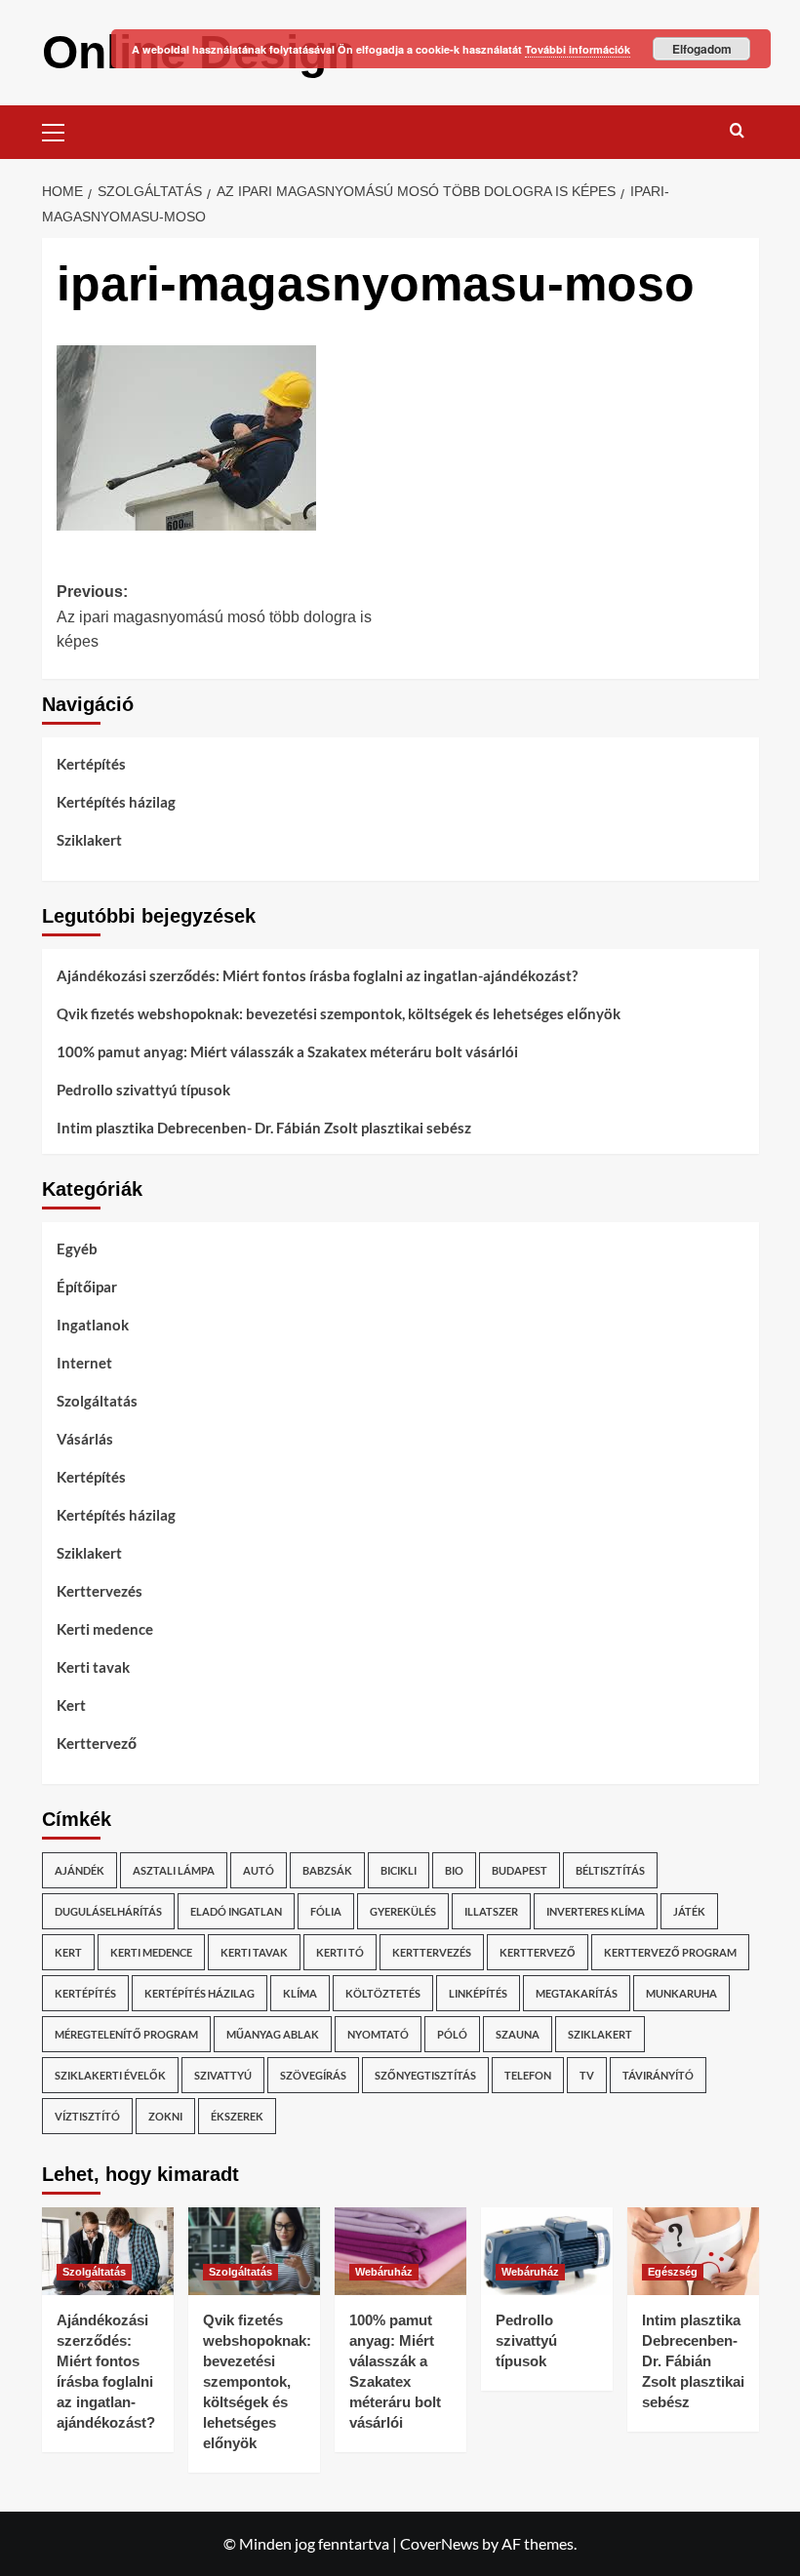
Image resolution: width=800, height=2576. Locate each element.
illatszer (491, 1911)
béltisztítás (610, 1870)
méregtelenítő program (126, 2034)
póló (452, 2034)
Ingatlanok (93, 1325)
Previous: (214, 616)
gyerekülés (403, 1911)
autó (259, 1870)
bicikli (399, 1870)
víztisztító (87, 2116)
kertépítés (85, 1993)
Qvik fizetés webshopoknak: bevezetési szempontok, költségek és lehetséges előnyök (339, 1013)
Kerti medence (105, 1629)
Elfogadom (702, 49)
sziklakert (600, 2034)
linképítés (478, 1993)
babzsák (327, 1870)
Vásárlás (85, 1439)
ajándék (80, 1870)
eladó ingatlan (236, 1911)
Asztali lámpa (174, 1870)
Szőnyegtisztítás (425, 2075)
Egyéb (77, 1248)
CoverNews (440, 2543)
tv (587, 2075)
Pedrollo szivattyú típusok (143, 1090)
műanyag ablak (273, 2034)
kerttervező (538, 1952)
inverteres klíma (596, 1911)
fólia (326, 1911)
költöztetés (383, 1993)
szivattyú (223, 2075)
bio (454, 1870)
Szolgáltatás (97, 1401)
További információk (578, 49)
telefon (528, 2075)
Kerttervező (97, 1743)
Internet (84, 1363)
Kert (71, 1705)
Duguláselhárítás (108, 1911)
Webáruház (384, 2272)
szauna (518, 2034)
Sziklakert (89, 840)
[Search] (737, 130)
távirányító (658, 2075)
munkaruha (681, 1993)
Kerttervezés (100, 1591)
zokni (165, 2116)
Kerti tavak (93, 1667)
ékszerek (237, 2116)
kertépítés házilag (200, 1993)
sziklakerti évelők (110, 2075)
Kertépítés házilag (116, 802)
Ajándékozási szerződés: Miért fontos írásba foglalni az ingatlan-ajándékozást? (317, 975)
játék (689, 1911)
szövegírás (313, 2075)
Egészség (673, 2272)
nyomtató (378, 2034)
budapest (520, 1870)
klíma (300, 1993)
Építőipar (87, 1287)
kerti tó (340, 1952)
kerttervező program (670, 1952)
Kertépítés (91, 764)
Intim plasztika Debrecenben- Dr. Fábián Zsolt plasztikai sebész (264, 1128)
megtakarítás (577, 1993)
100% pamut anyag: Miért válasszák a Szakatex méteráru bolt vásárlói (287, 1051)
